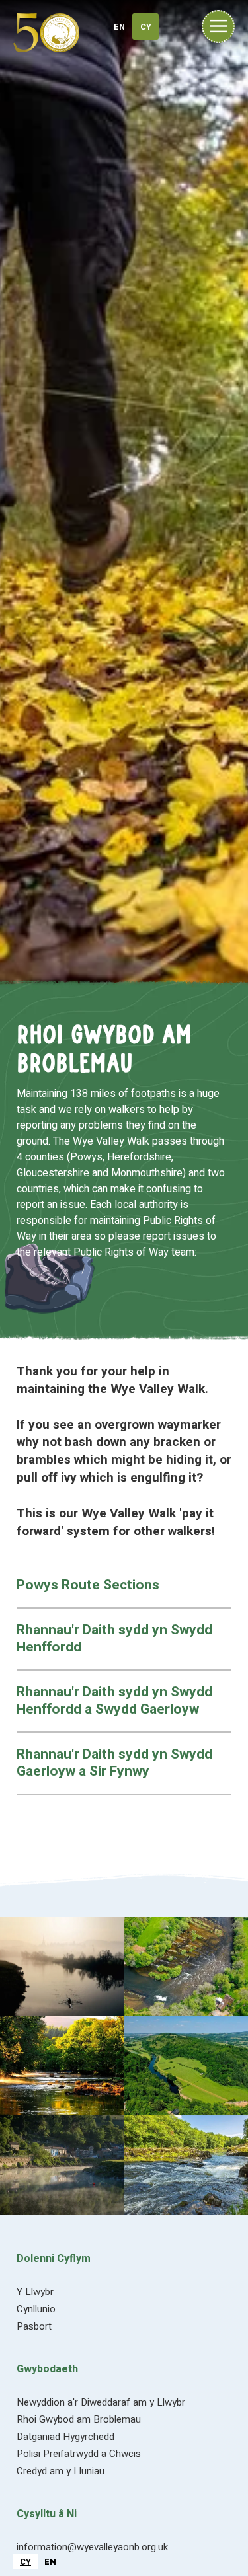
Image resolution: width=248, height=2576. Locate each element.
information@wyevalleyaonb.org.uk (92, 2547)
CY (25, 2562)
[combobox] (25, 2562)
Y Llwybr (35, 2292)
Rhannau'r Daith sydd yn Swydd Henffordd (114, 1639)
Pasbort (34, 2326)
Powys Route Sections (88, 1585)
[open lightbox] (62, 1967)
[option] (50, 2562)
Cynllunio (36, 2309)
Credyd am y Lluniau (61, 2471)
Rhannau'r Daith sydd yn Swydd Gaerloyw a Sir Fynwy (114, 1763)
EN (50, 2562)
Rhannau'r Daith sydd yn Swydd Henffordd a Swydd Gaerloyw (114, 1701)
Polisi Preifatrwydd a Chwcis (79, 2454)
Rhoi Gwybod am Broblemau (79, 2419)
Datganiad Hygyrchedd (65, 2437)
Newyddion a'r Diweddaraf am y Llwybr (101, 2402)
